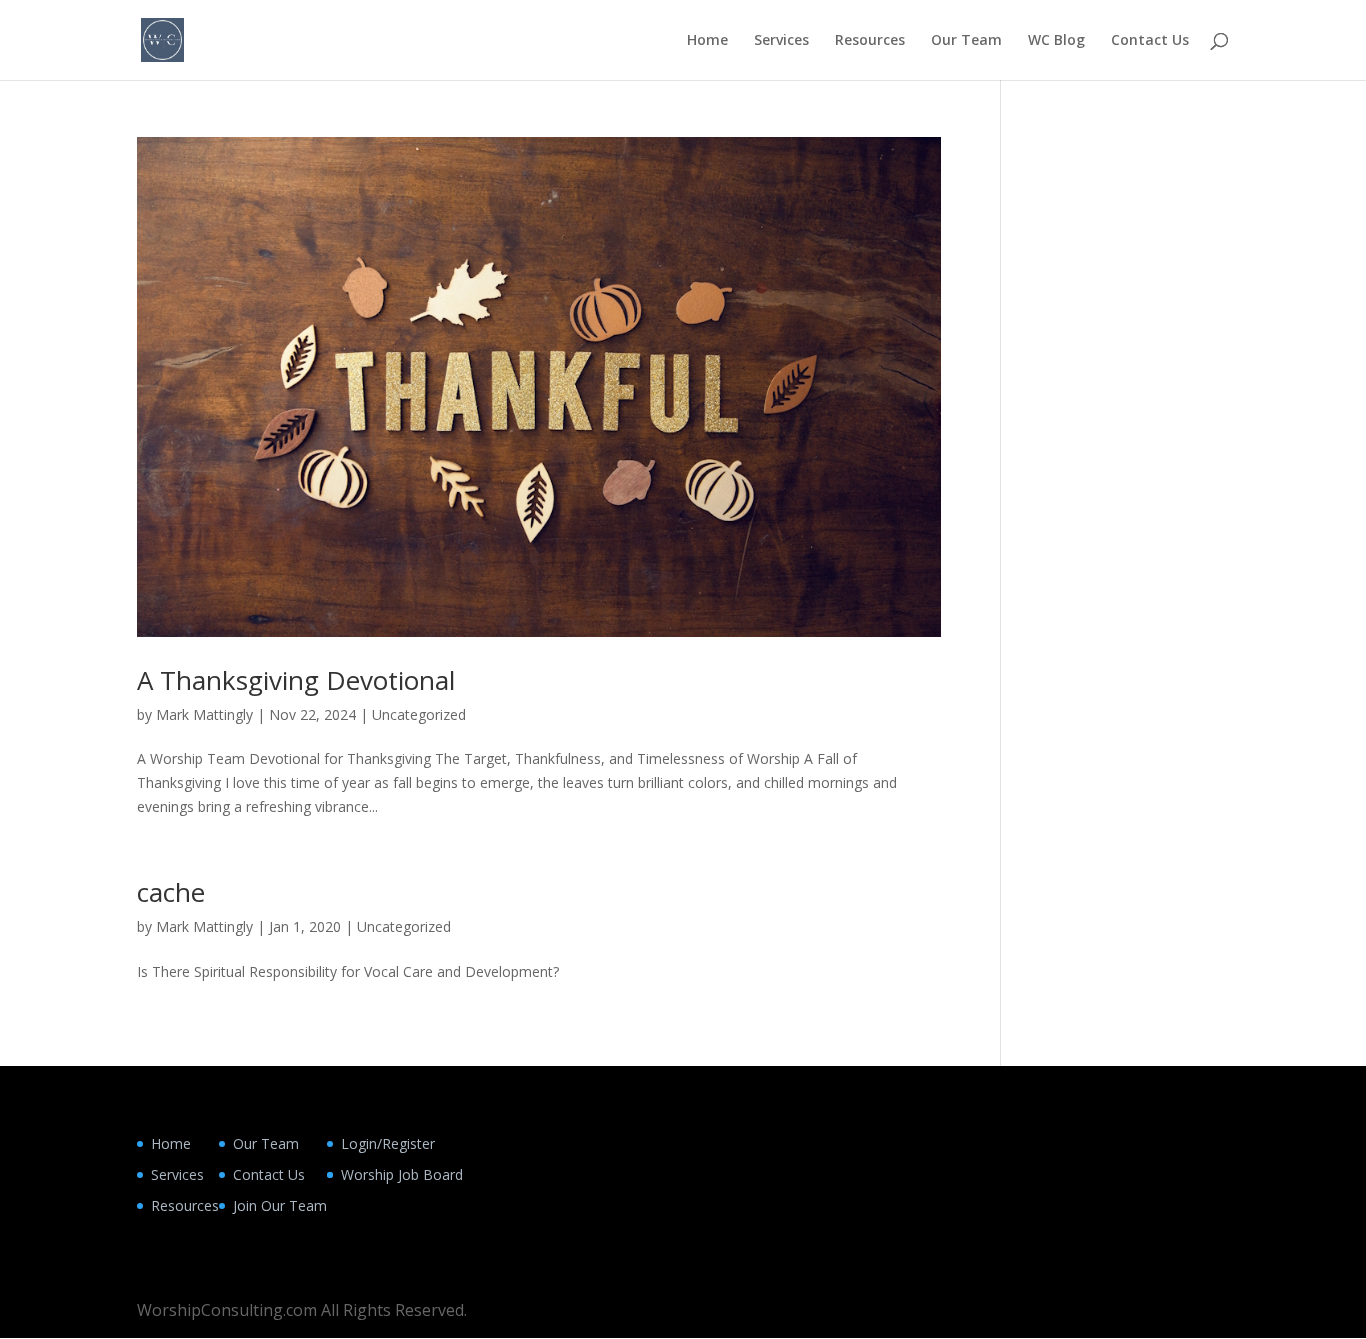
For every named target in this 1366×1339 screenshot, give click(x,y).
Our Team (966, 41)
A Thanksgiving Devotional (296, 680)
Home (707, 41)
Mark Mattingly (204, 714)
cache (171, 892)
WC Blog (1056, 41)
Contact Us (1150, 41)
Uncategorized (419, 714)
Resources (870, 41)
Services (781, 41)
